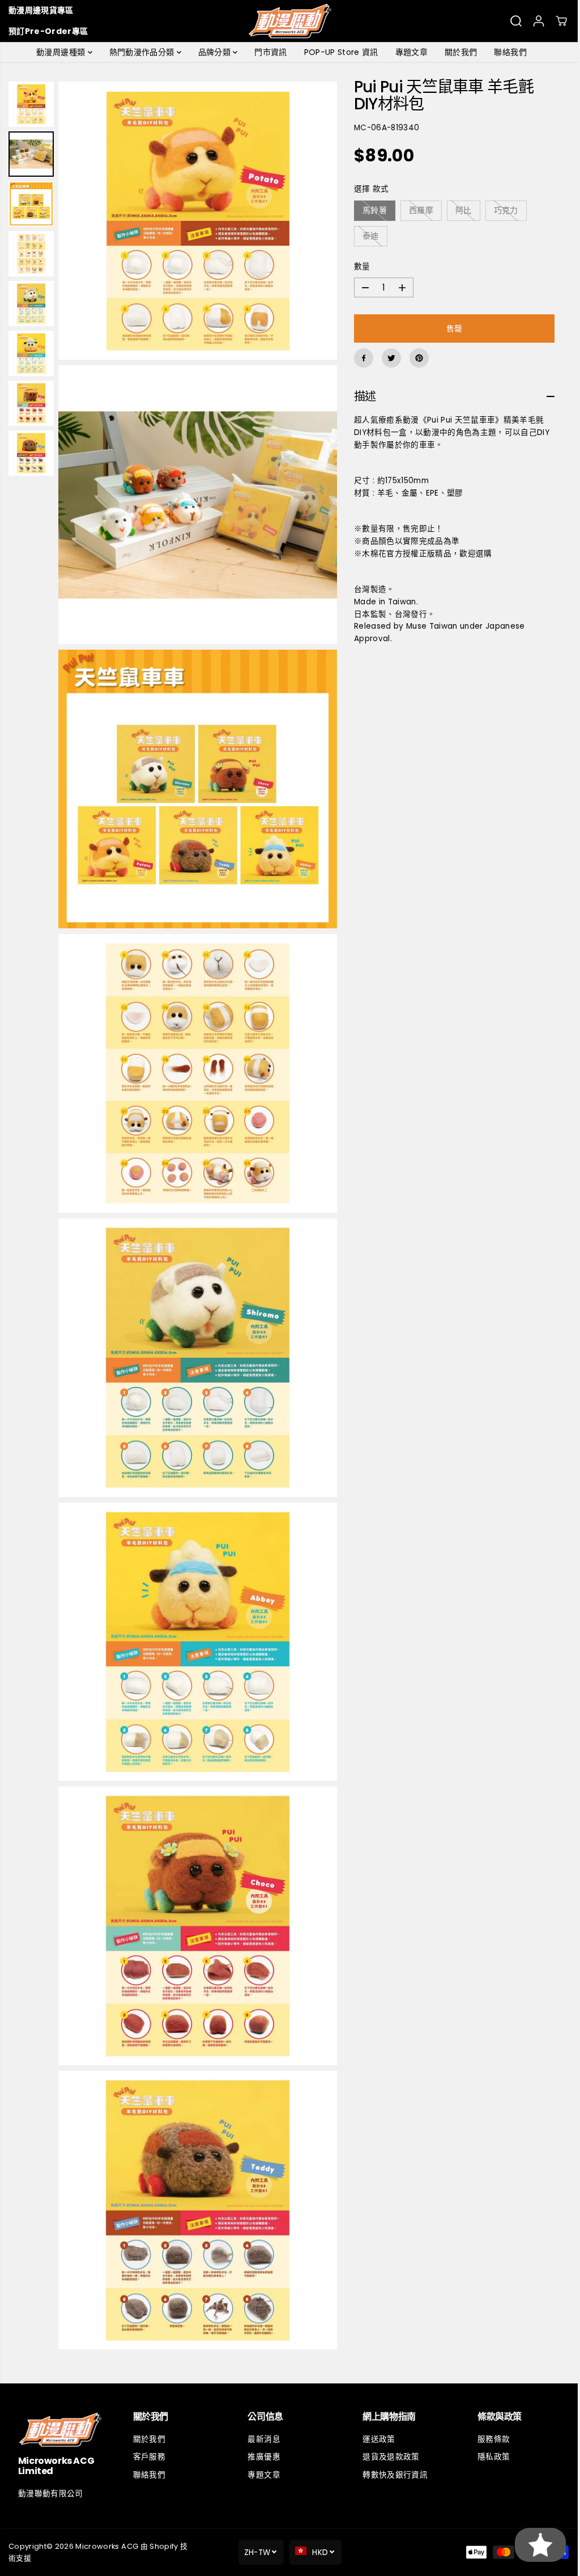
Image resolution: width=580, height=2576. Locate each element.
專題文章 (409, 52)
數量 (359, 266)
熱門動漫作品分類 (140, 52)
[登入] (539, 21)
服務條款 (489, 2439)
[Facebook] (360, 358)
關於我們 (458, 52)
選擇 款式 (368, 189)
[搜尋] (516, 21)
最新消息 (261, 2439)
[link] (60, 2430)
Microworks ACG (107, 2546)
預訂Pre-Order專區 (48, 31)
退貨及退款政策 (387, 2457)
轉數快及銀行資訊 (392, 2475)
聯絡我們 (507, 52)
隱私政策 (489, 2457)
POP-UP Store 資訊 (338, 52)
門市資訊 (268, 52)
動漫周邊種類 (59, 52)
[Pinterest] (416, 358)
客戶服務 (148, 2457)
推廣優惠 (261, 2457)
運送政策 (375, 2439)
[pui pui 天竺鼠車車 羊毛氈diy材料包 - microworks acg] (196, 219)
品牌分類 (213, 52)
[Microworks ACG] (290, 21)
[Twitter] (388, 358)
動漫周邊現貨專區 (41, 10)
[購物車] (561, 21)
